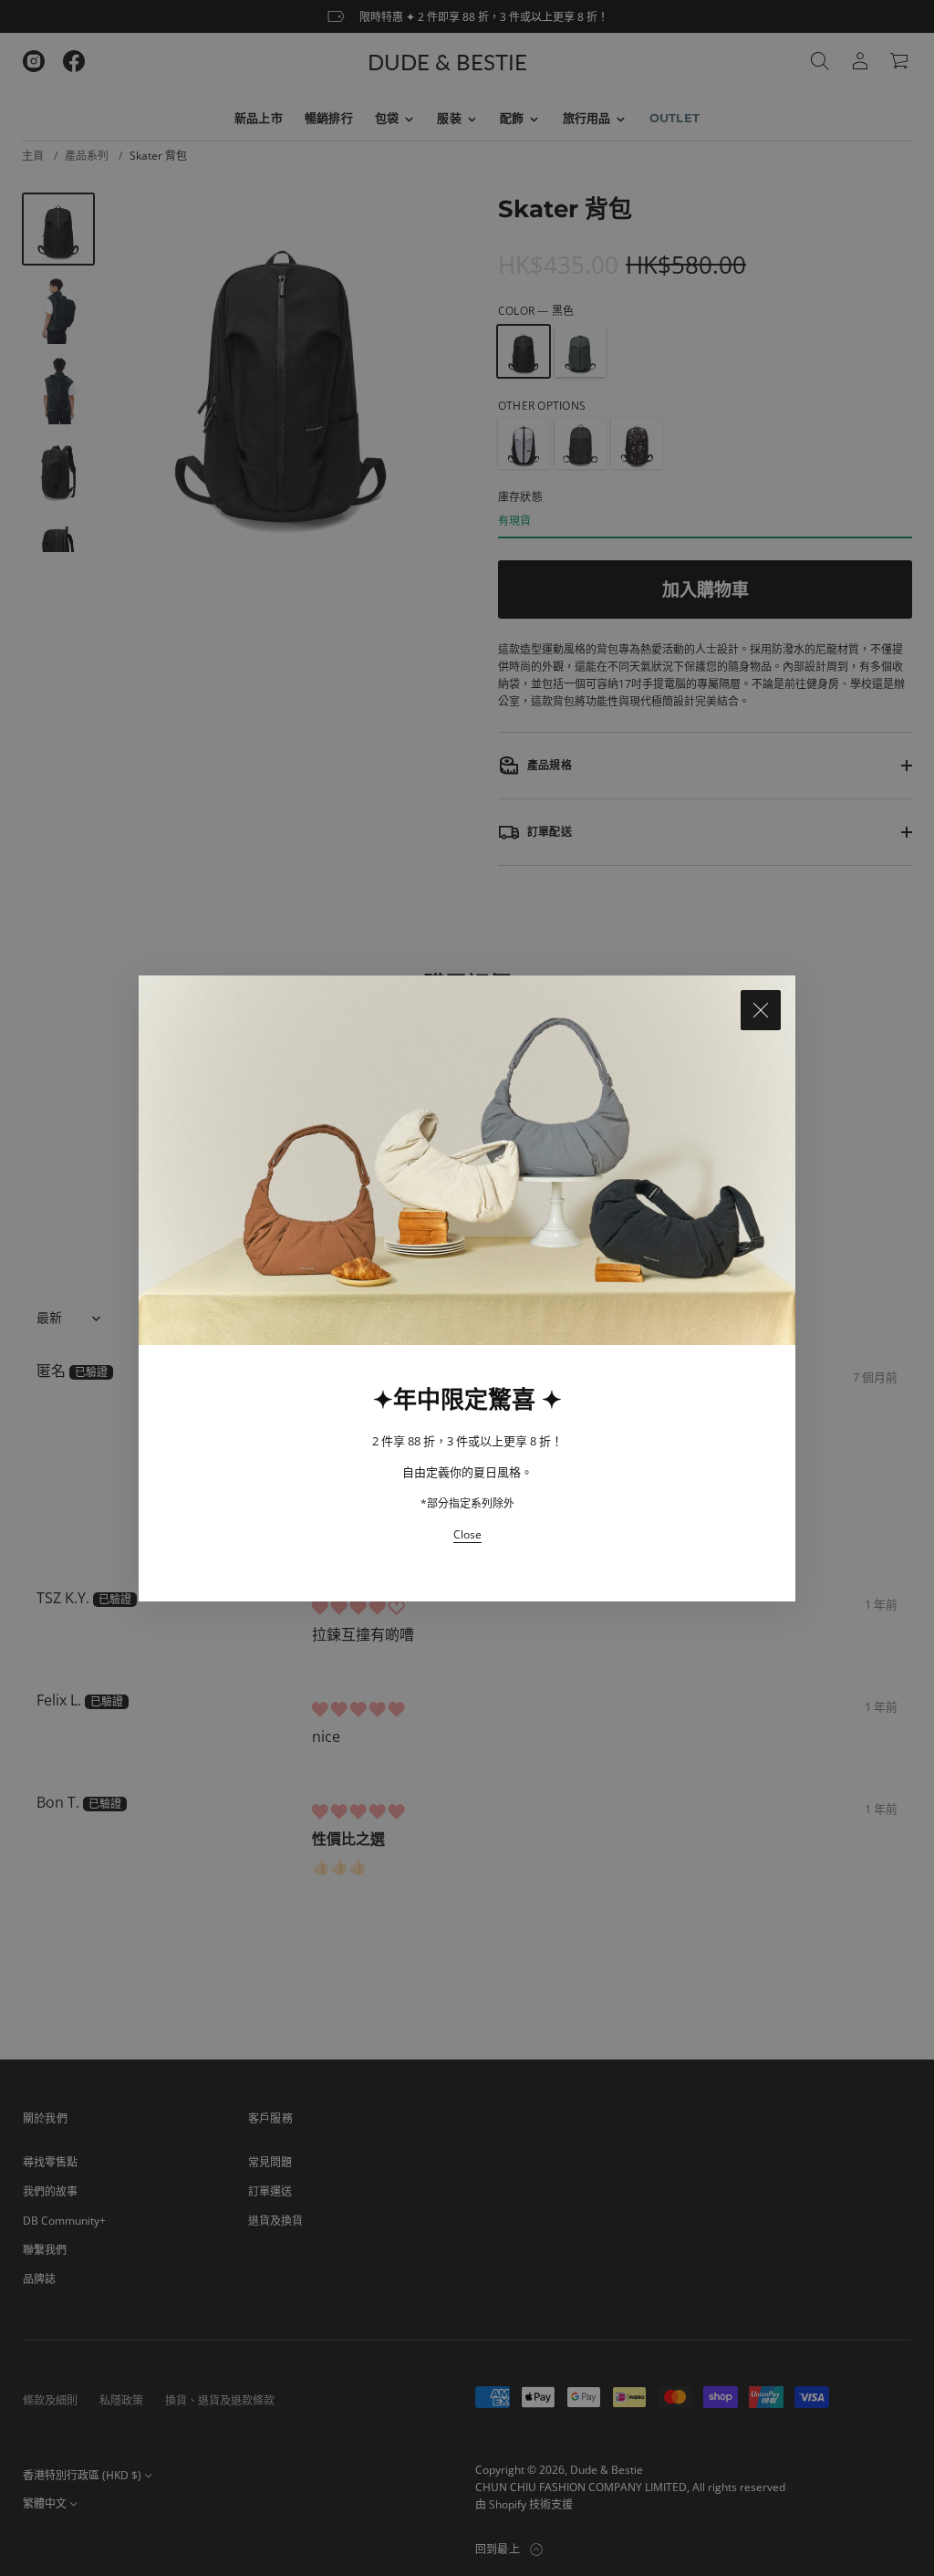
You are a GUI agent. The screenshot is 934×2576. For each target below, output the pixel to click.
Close (467, 1534)
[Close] (761, 1010)
